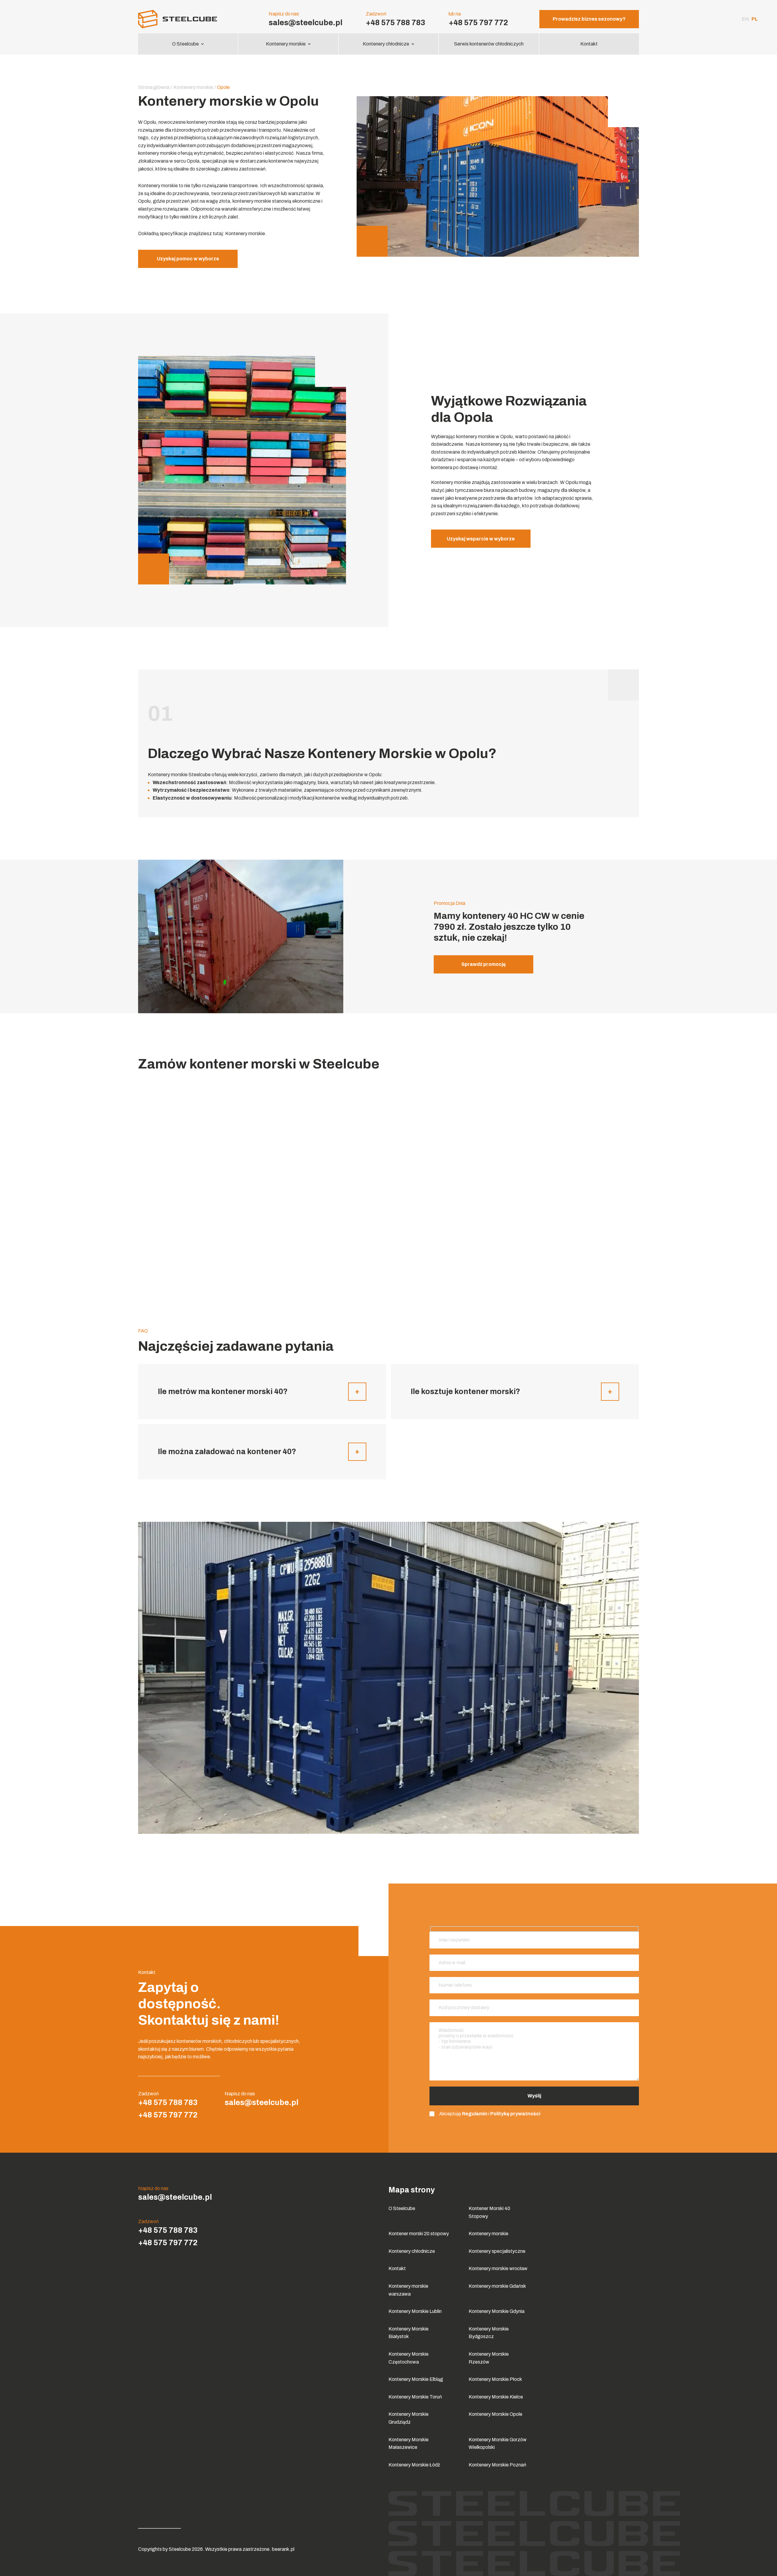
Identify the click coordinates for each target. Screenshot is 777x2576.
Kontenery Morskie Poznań (497, 2465)
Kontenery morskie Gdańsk (497, 2286)
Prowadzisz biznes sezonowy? (589, 19)
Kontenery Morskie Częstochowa (409, 2358)
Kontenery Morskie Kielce (496, 2397)
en (745, 19)
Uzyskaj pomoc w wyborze (188, 259)
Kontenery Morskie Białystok (409, 2333)
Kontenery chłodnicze (386, 44)
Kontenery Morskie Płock (495, 2379)
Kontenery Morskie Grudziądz (409, 2418)
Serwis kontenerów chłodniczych (489, 44)
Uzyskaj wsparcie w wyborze (481, 539)
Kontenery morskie (286, 44)
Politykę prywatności (515, 2114)
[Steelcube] (188, 19)
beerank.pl (283, 2549)
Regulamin (475, 2114)
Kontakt (589, 44)
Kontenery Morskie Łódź (414, 2465)
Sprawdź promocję (484, 964)
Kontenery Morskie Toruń (415, 2397)
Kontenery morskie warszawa (408, 2290)
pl (755, 19)
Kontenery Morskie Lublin (415, 2311)
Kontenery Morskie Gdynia (497, 2311)
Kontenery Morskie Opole (495, 2414)
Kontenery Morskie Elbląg (416, 2379)
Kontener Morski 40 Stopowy (489, 2212)
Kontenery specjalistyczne (497, 2251)
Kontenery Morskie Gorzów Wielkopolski (498, 2444)
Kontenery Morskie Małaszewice (409, 2444)
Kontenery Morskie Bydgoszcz (489, 2333)
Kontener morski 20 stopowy (419, 2234)
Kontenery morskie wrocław (498, 2268)
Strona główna (154, 87)
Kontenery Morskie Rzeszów (489, 2358)
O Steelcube (185, 44)
